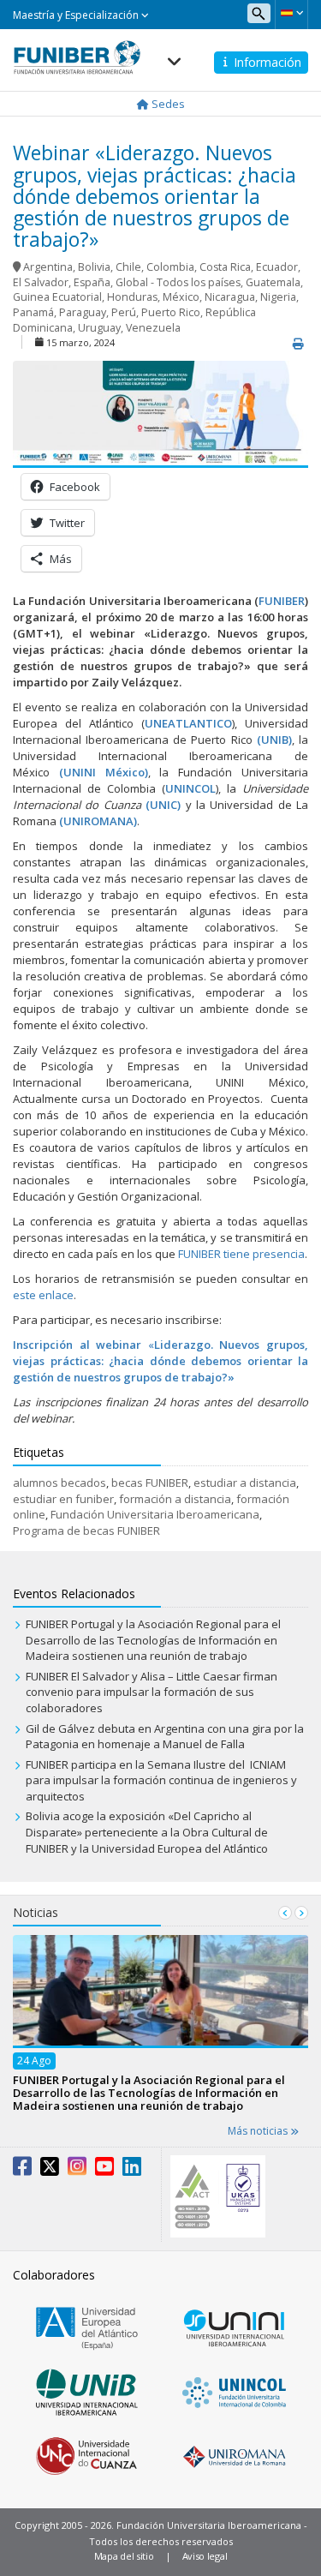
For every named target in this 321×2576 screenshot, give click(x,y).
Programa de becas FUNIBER (86, 1531)
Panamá (33, 312)
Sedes (167, 104)
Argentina (48, 267)
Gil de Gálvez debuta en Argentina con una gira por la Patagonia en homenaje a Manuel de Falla (165, 1737)
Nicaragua (230, 297)
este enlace (43, 1295)
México (181, 297)
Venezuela (153, 328)
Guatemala (273, 282)
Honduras (132, 297)
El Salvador (41, 282)
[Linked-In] (132, 2170)
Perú (124, 312)
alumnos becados (59, 1483)
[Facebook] (22, 2170)
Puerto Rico (171, 312)
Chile (128, 267)
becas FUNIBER (150, 1483)
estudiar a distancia (245, 1483)
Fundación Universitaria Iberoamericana (155, 1514)
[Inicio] (77, 52)
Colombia (170, 267)
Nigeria (278, 297)
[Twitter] (50, 2170)
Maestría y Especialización (77, 15)
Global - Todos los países (178, 282)
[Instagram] (77, 2170)
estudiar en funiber (63, 1499)
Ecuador (277, 267)
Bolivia (94, 267)
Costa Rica (225, 267)
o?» (225, 1377)
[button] (291, 13)
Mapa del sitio (124, 2556)
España (92, 282)
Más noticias (259, 2131)
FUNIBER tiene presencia (241, 1254)
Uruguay (99, 328)
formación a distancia (175, 1499)
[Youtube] (104, 2170)
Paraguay (83, 312)
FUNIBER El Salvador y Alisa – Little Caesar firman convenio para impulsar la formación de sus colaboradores (152, 1692)
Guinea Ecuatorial (57, 297)
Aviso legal (205, 2556)
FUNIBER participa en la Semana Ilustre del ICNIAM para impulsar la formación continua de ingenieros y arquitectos (161, 1780)
